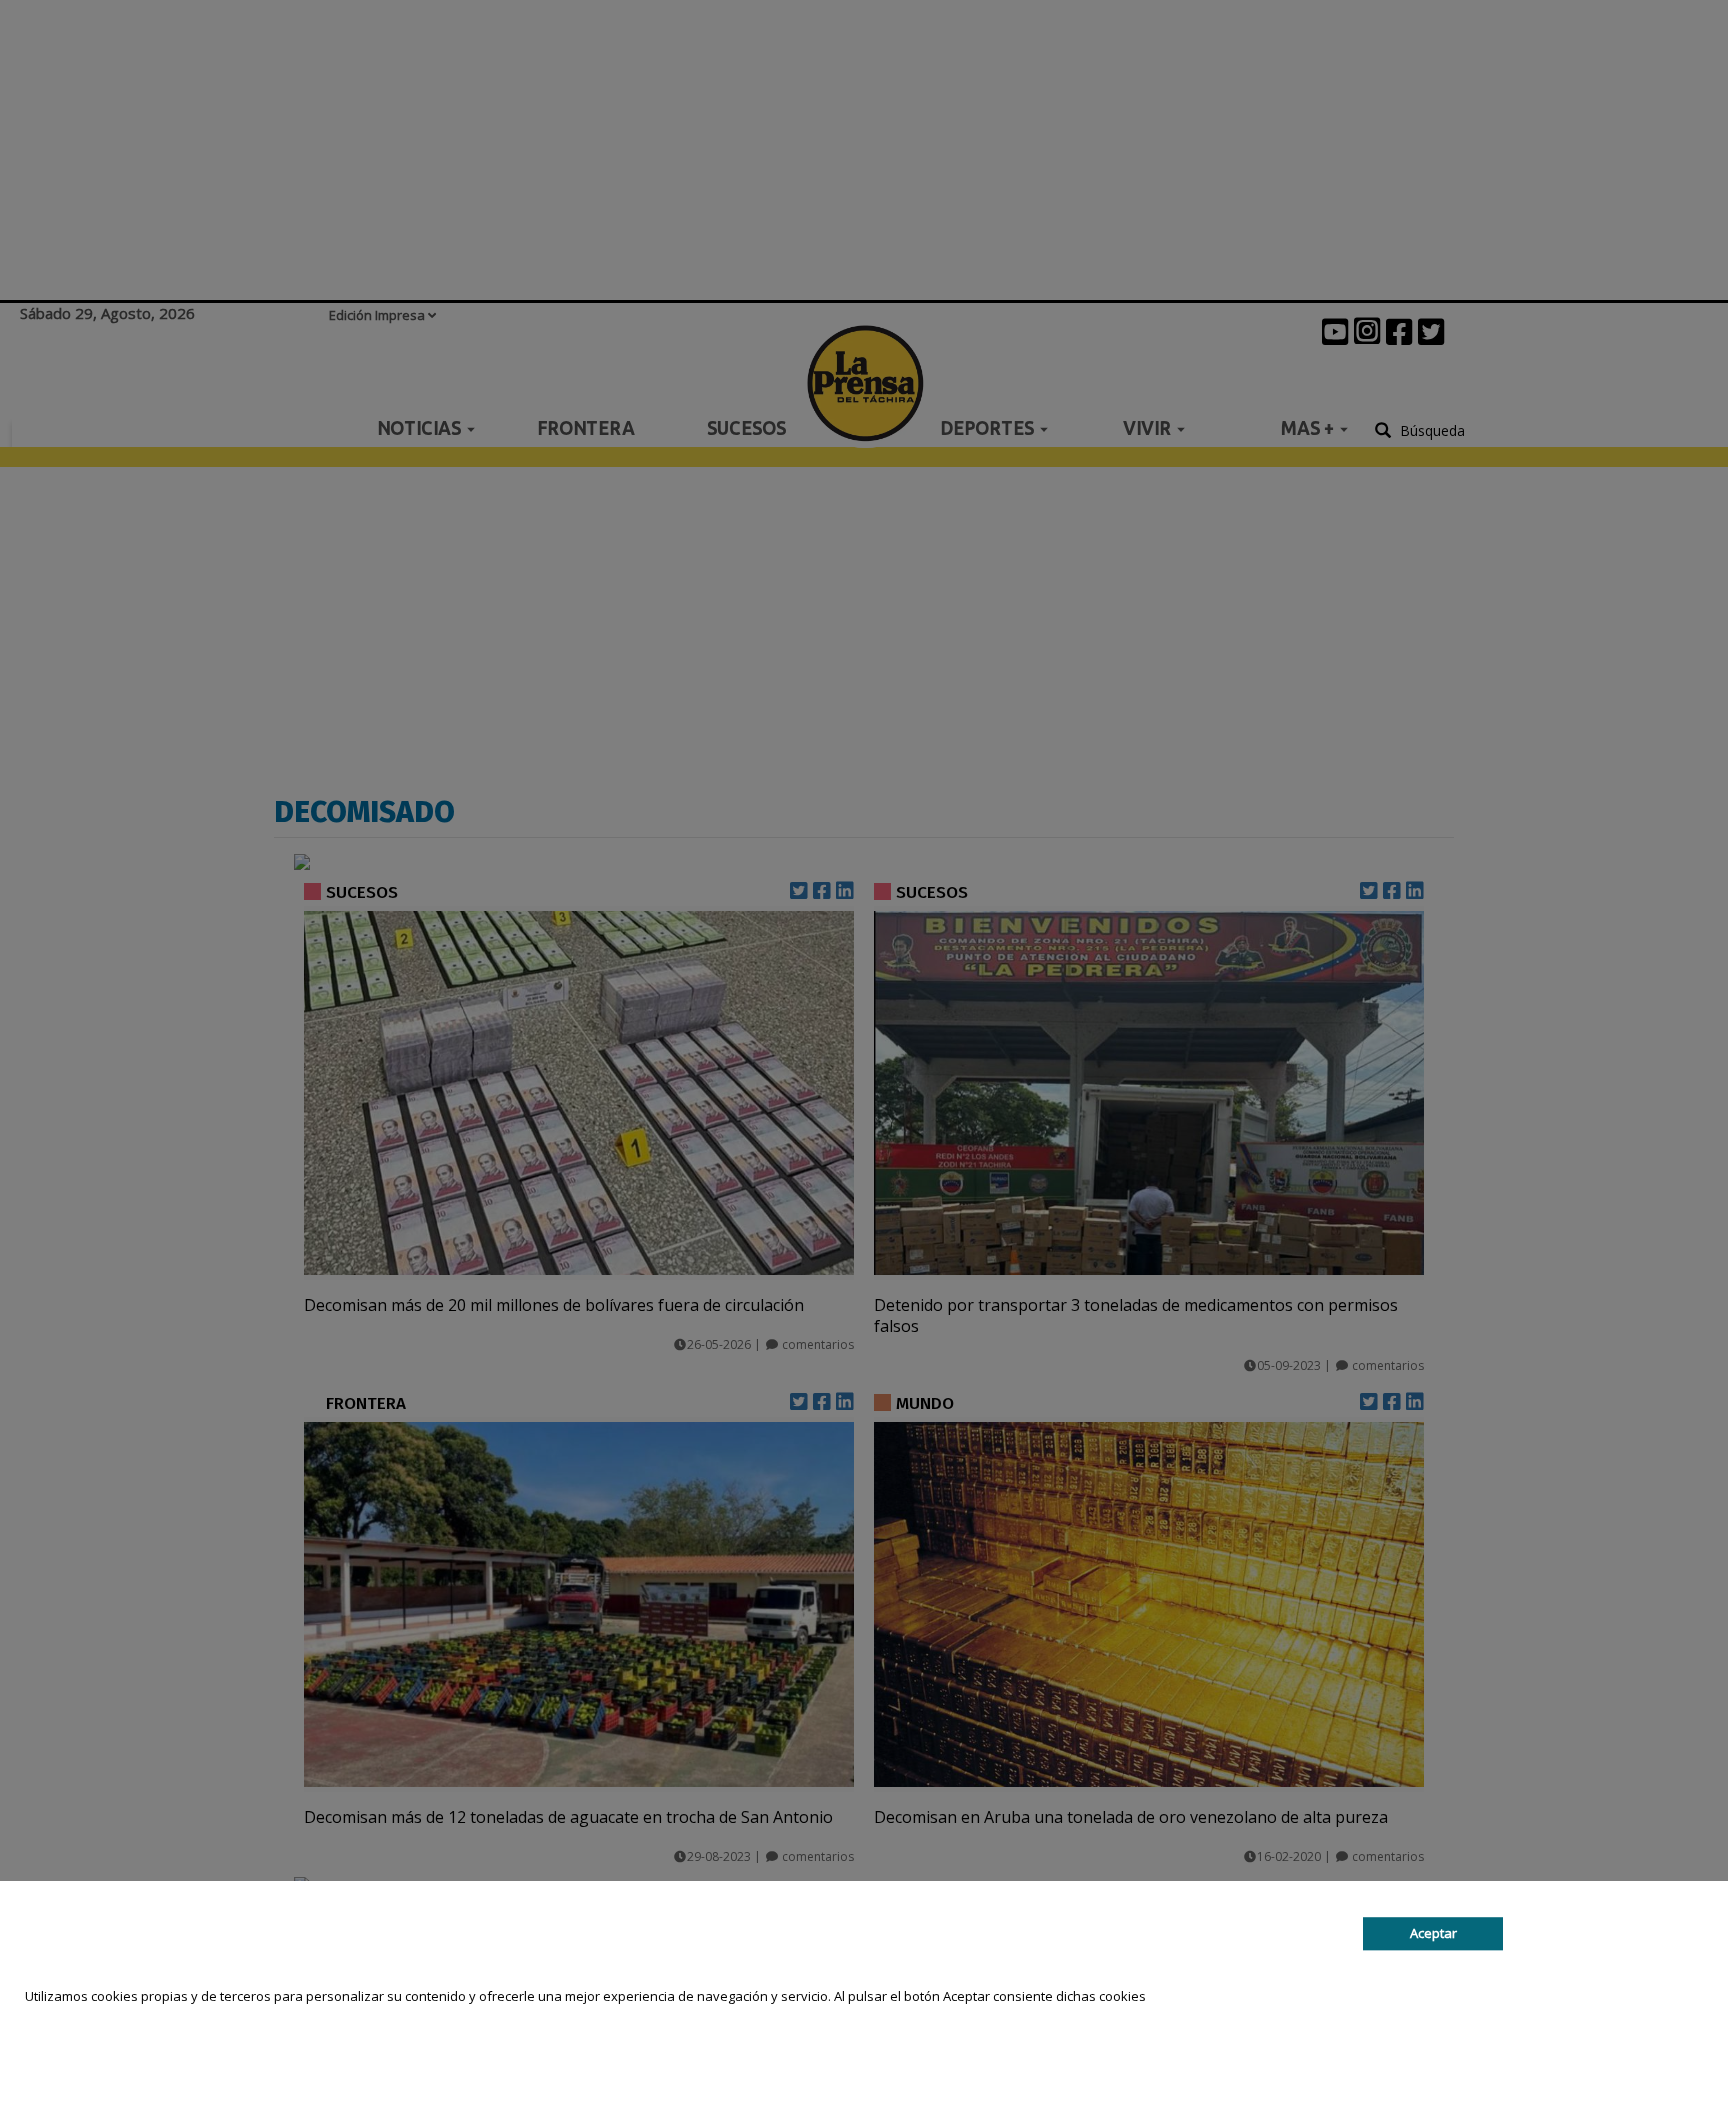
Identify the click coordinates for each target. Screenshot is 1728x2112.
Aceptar (1433, 1933)
